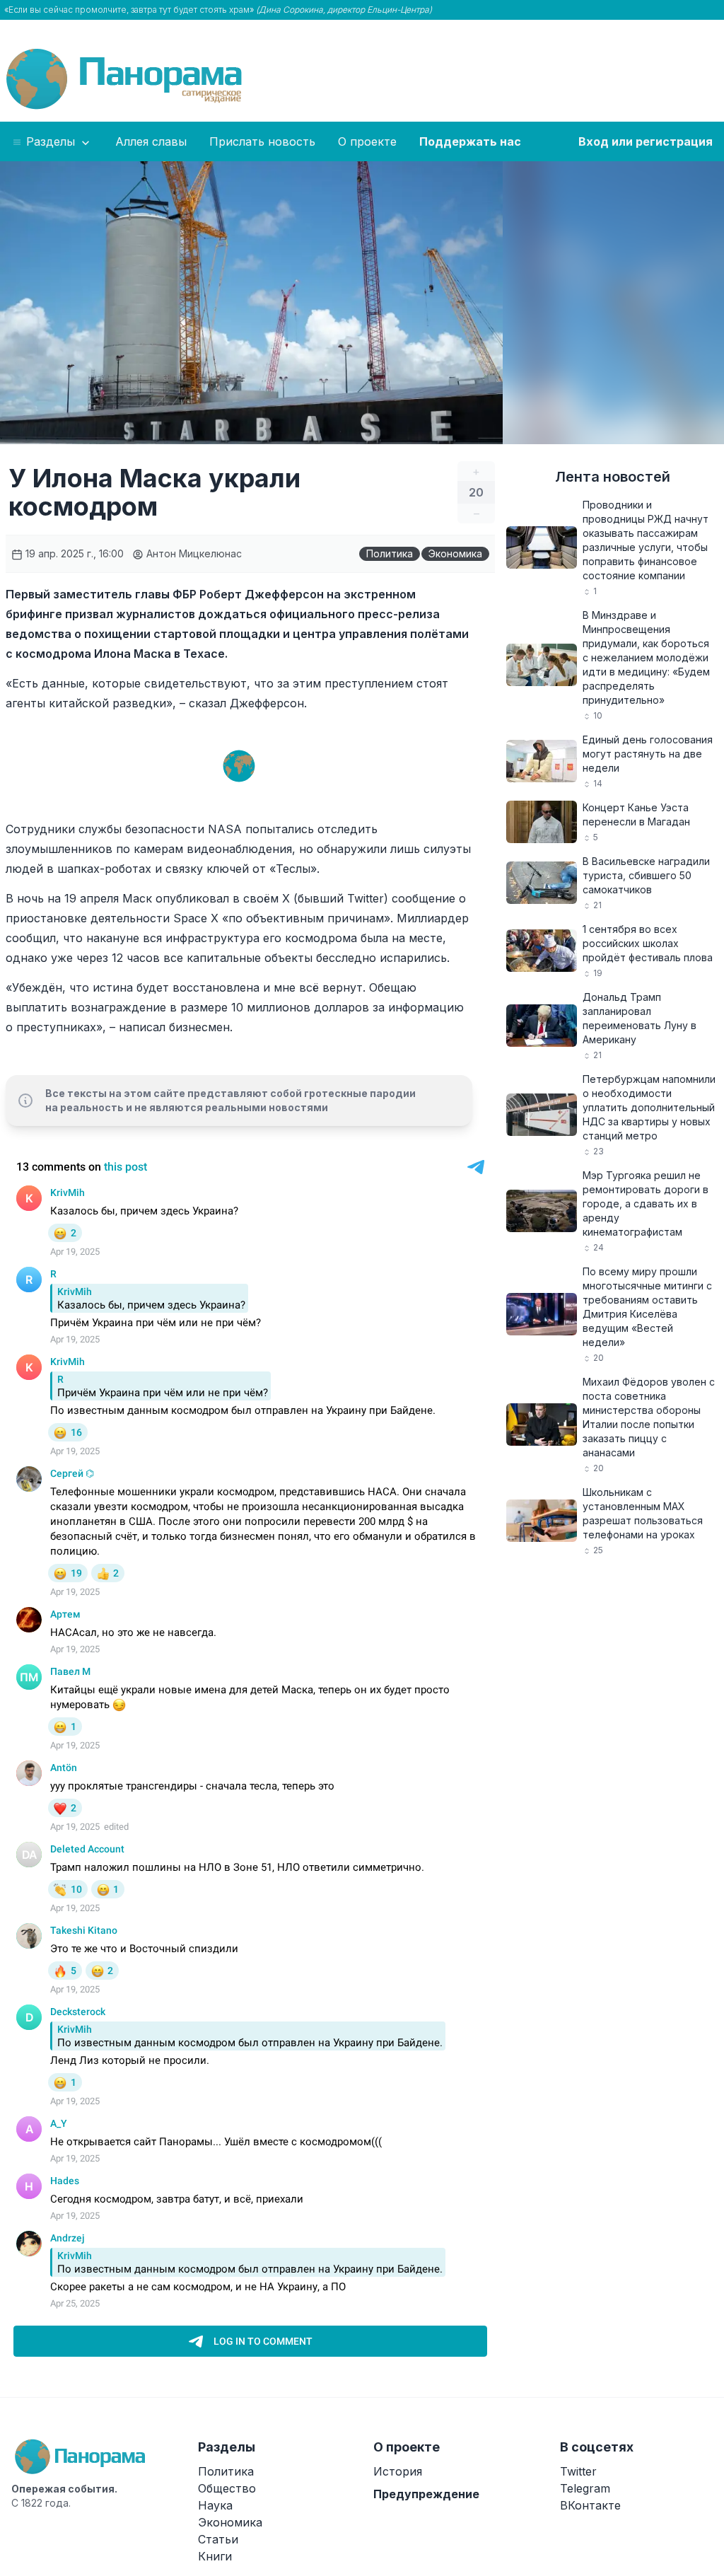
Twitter (578, 2471)
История (398, 2471)
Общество (227, 2488)
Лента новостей (613, 477)
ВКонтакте (590, 2505)
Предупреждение (426, 2494)
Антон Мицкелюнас (193, 553)
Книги (215, 2556)
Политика (390, 553)
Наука (215, 2505)
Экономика (455, 553)
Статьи (218, 2539)
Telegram (585, 2488)
